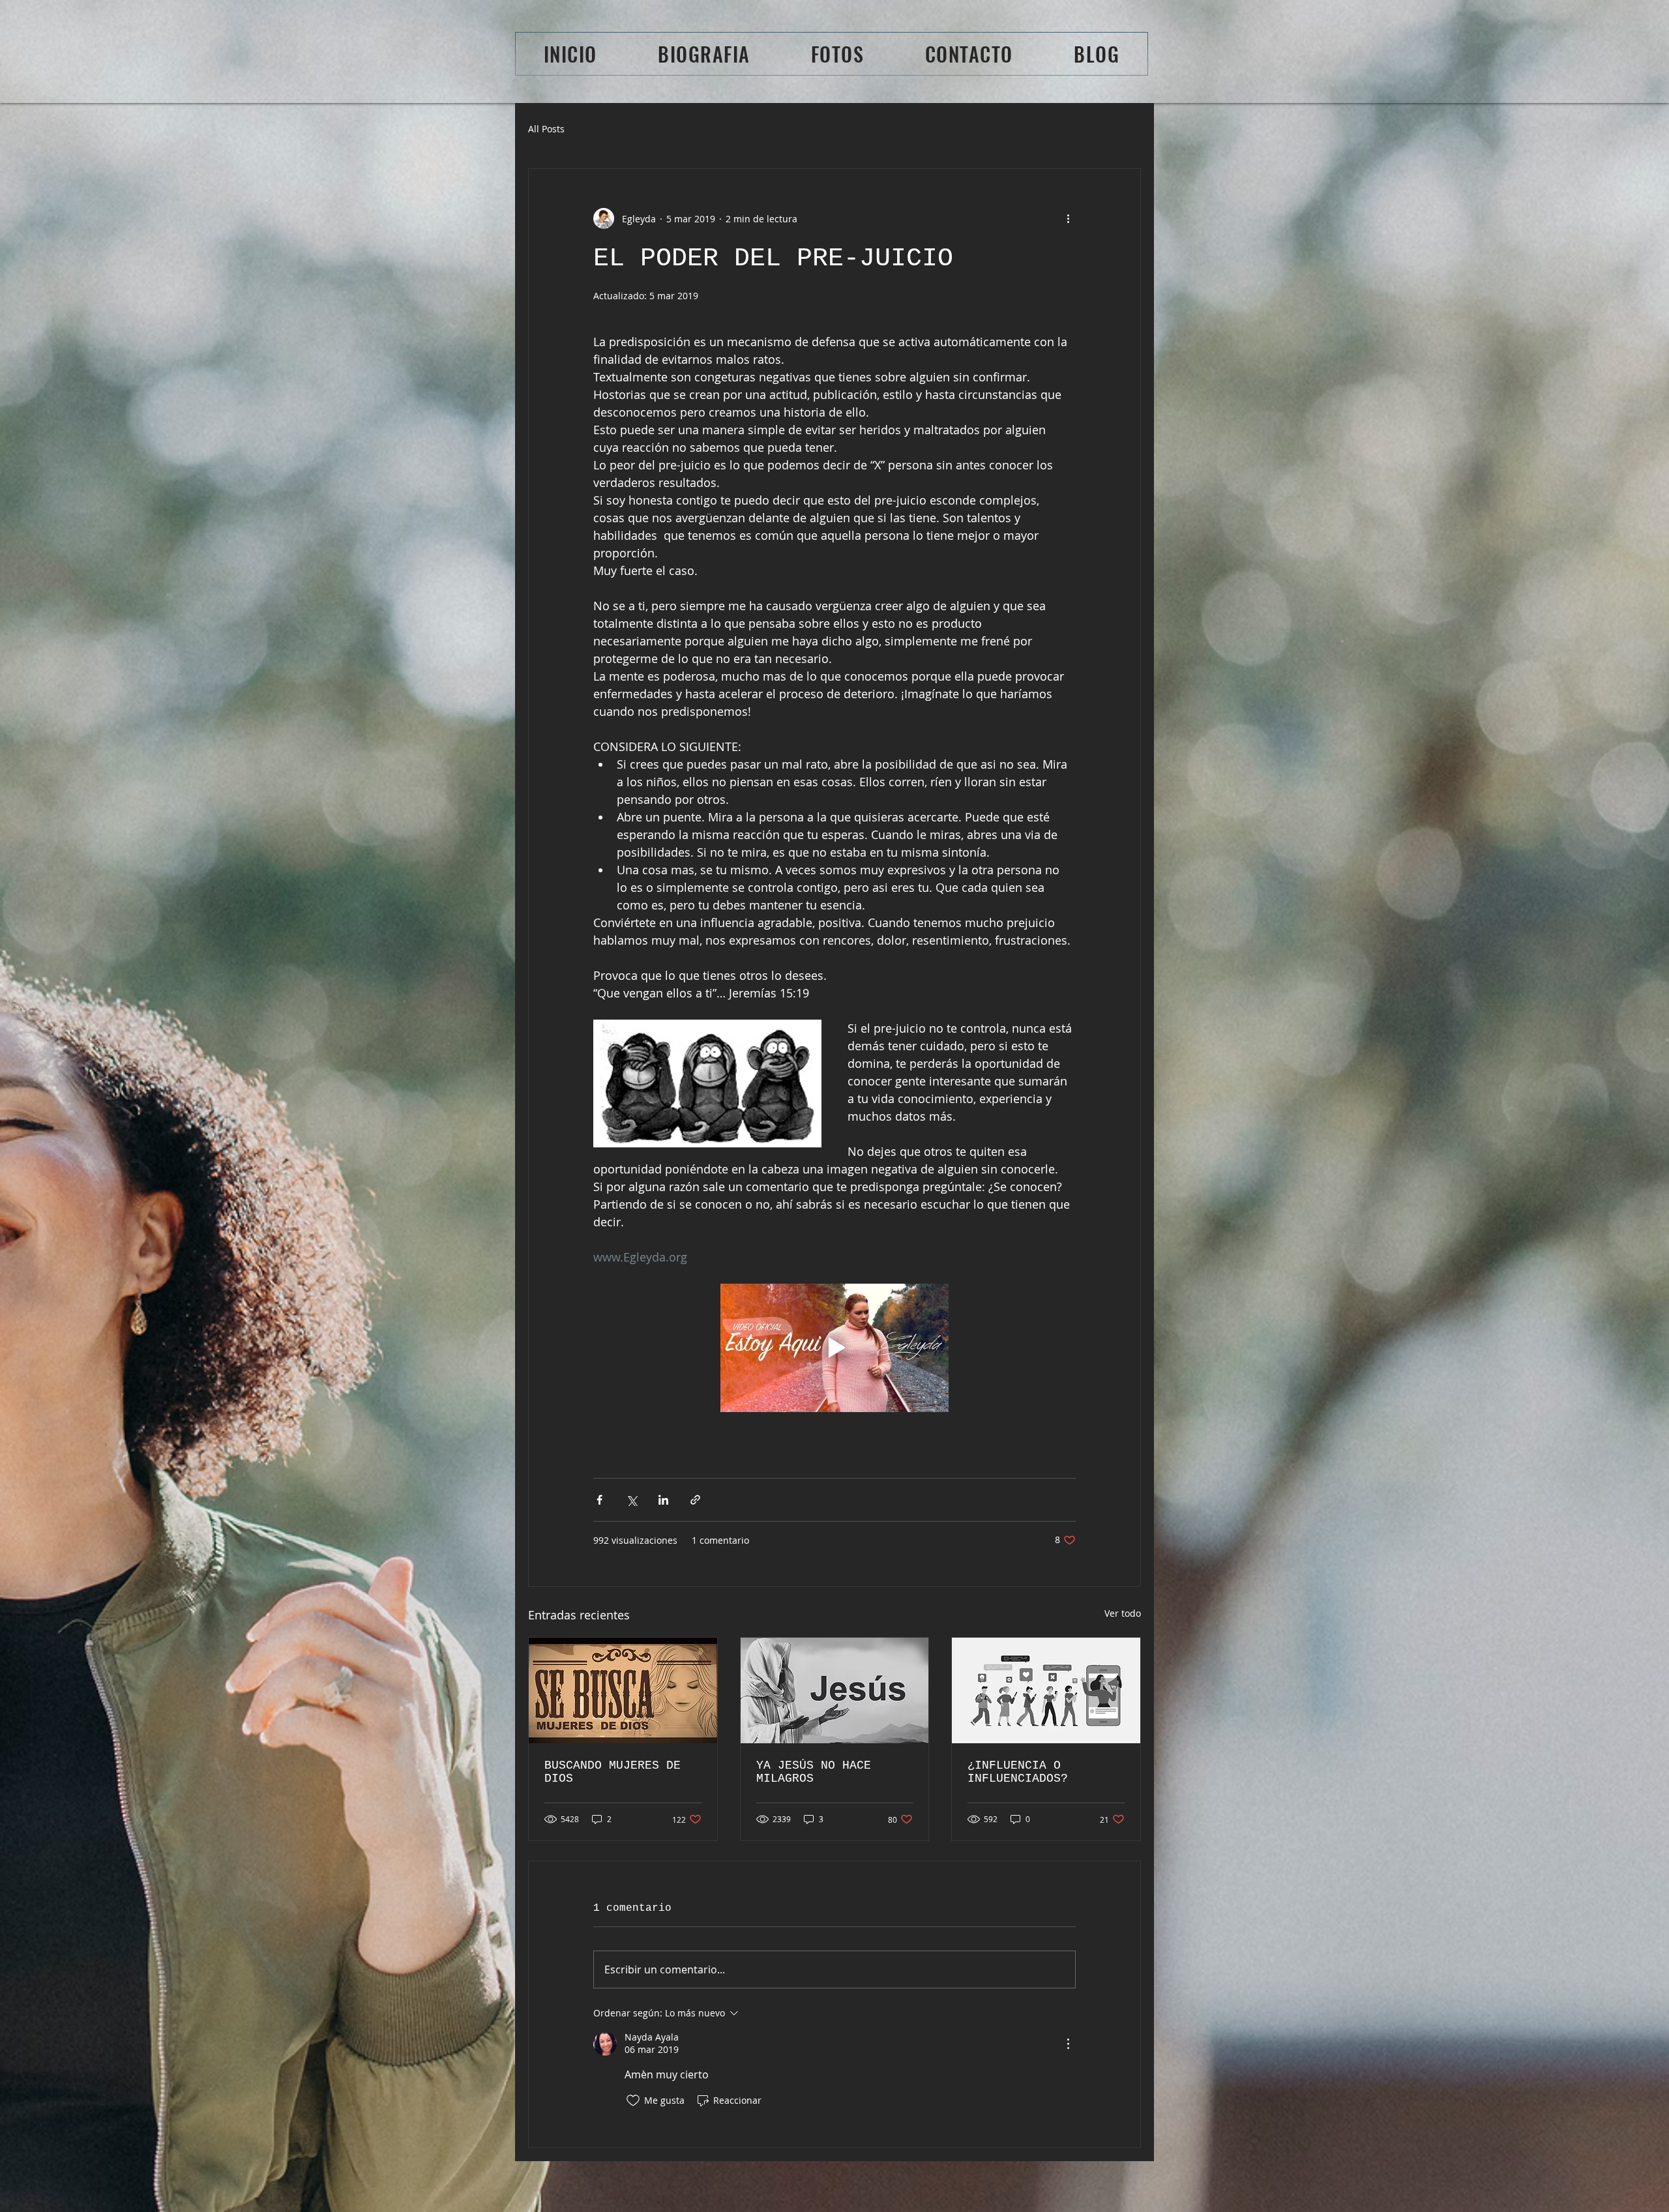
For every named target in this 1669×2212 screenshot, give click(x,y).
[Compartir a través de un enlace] (695, 1500)
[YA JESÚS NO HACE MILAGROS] (835, 1690)
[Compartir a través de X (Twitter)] (631, 1500)
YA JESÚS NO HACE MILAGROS (814, 1772)
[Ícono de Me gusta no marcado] (633, 2101)
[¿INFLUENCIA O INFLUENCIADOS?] (1046, 1690)
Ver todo (1123, 1613)
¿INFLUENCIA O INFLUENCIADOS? (1018, 1772)
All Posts (546, 129)
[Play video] (834, 1348)
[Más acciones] (1068, 218)
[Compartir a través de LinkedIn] (663, 1500)
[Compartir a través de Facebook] (599, 1500)
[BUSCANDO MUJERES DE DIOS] (623, 1690)
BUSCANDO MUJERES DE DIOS (613, 1772)
